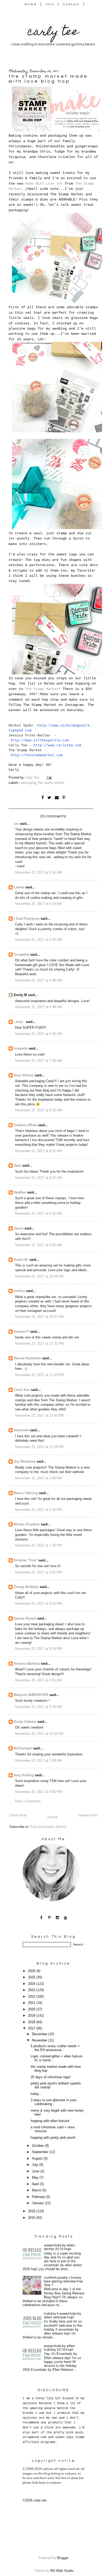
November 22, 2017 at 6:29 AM (38, 940)
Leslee (19, 887)
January (38, 2203)
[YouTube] (66, 1917)
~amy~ (19, 1022)
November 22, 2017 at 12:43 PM (39, 1375)
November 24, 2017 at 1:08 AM (38, 1761)
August (38, 2159)
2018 (32, 2022)
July (36, 2165)
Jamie (19, 1228)
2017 (32, 2028)
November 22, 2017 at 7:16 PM (38, 1545)
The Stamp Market (42, 689)
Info (50, 4)
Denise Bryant (25, 1619)
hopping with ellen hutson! (50, 2121)
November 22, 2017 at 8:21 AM (38, 1151)
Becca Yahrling (26, 1493)
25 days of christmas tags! (51, 2077)
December (40, 2034)
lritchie (19, 1291)
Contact (71, 4)
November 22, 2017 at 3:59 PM (38, 1478)
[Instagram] (58, 1917)
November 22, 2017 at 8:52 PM (38, 1572)
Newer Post (88, 1815)
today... (36, 2094)
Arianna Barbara (27, 1664)
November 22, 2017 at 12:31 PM (39, 1344)
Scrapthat (21, 955)
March (37, 2190)
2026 (32, 1971)
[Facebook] (41, 1917)
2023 (32, 1990)
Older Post (18, 1815)
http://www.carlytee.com (57, 745)
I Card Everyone (27, 919)
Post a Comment (28, 1801)
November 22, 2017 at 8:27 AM (38, 1178)
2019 (32, 2016)
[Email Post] (50, 778)
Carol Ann (22, 1390)
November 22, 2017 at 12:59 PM (39, 1447)
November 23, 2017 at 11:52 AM (39, 1734)
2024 (32, 1984)
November (40, 2040)
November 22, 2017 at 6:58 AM (38, 1034)
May (36, 2178)
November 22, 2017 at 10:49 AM (39, 1276)
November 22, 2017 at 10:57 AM (39, 1317)
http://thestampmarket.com (37, 755)
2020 (32, 2009)
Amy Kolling (24, 1775)
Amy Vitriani (24, 1075)
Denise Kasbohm (27, 1358)
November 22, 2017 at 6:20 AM (38, 904)
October (38, 2146)
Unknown (21, 1430)
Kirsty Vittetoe (25, 1722)
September (41, 2152)
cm (16, 824)
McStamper (23, 1748)
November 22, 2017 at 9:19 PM (38, 1649)
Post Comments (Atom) (48, 1827)
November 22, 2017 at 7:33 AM (38, 1061)
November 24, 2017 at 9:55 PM (38, 1792)
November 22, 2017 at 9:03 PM (38, 1604)
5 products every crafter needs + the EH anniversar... (55, 2048)
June (36, 2171)
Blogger (63, 2558)
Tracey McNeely (26, 1587)
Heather (20, 1192)
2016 (32, 2211)
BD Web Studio (62, 2571)
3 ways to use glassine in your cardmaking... (53, 2102)
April (36, 2184)
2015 (32, 2218)
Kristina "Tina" (26, 1560)
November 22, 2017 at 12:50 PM (39, 1416)
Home (31, 4)
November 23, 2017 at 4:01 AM (38, 1680)
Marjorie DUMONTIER (32, 1695)
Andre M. (21, 1260)
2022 (32, 1997)
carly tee (53, 33)
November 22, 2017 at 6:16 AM (38, 872)
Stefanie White (25, 1125)
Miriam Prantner (27, 1524)
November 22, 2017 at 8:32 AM (38, 1214)
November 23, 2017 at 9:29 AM (38, 1707)
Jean (18, 1166)
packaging (28, 783)
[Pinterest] (49, 1917)
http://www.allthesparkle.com (40, 740)
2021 (32, 2003)
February (39, 2197)
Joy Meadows (25, 1462)
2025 (32, 1977)
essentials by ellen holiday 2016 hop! (59, 2348)
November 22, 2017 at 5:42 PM (38, 1510)
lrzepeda (21, 1048)
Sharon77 (21, 1332)
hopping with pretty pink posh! (53, 2138)
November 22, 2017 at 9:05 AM (38, 1245)
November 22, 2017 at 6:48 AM (38, 980)
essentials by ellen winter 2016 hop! (59, 2247)
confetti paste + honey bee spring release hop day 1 (63, 2281)
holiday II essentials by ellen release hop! (63, 2316)
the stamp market (51, 783)
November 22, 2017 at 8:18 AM (38, 1110)
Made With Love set (44, 184)
